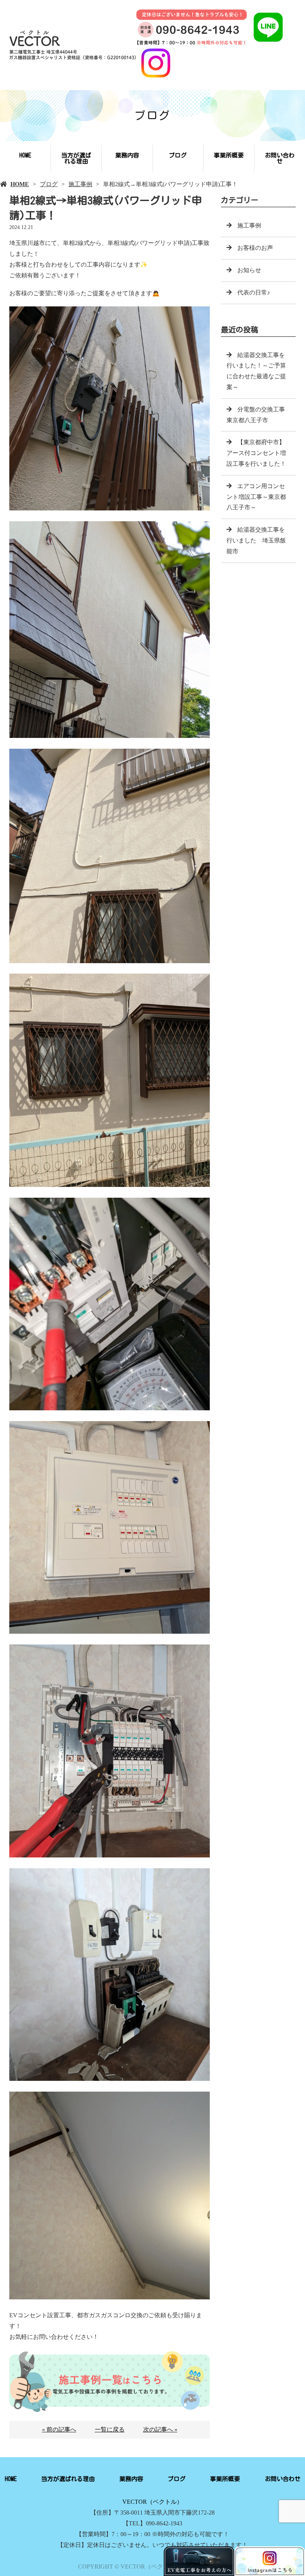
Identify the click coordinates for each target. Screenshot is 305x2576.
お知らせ (249, 270)
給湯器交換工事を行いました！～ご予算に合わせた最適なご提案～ (256, 371)
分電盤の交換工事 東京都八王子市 (259, 415)
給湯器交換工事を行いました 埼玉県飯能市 (256, 540)
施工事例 (80, 184)
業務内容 (127, 155)
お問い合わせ (280, 158)
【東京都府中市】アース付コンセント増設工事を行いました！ (256, 453)
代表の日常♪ (254, 292)
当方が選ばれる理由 (76, 158)
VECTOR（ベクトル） (152, 2502)
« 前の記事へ (59, 2429)
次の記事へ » (160, 2429)
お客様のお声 (255, 248)
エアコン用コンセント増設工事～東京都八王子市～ (256, 497)
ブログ (178, 155)
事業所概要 (229, 155)
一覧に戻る (110, 2429)
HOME (25, 155)
